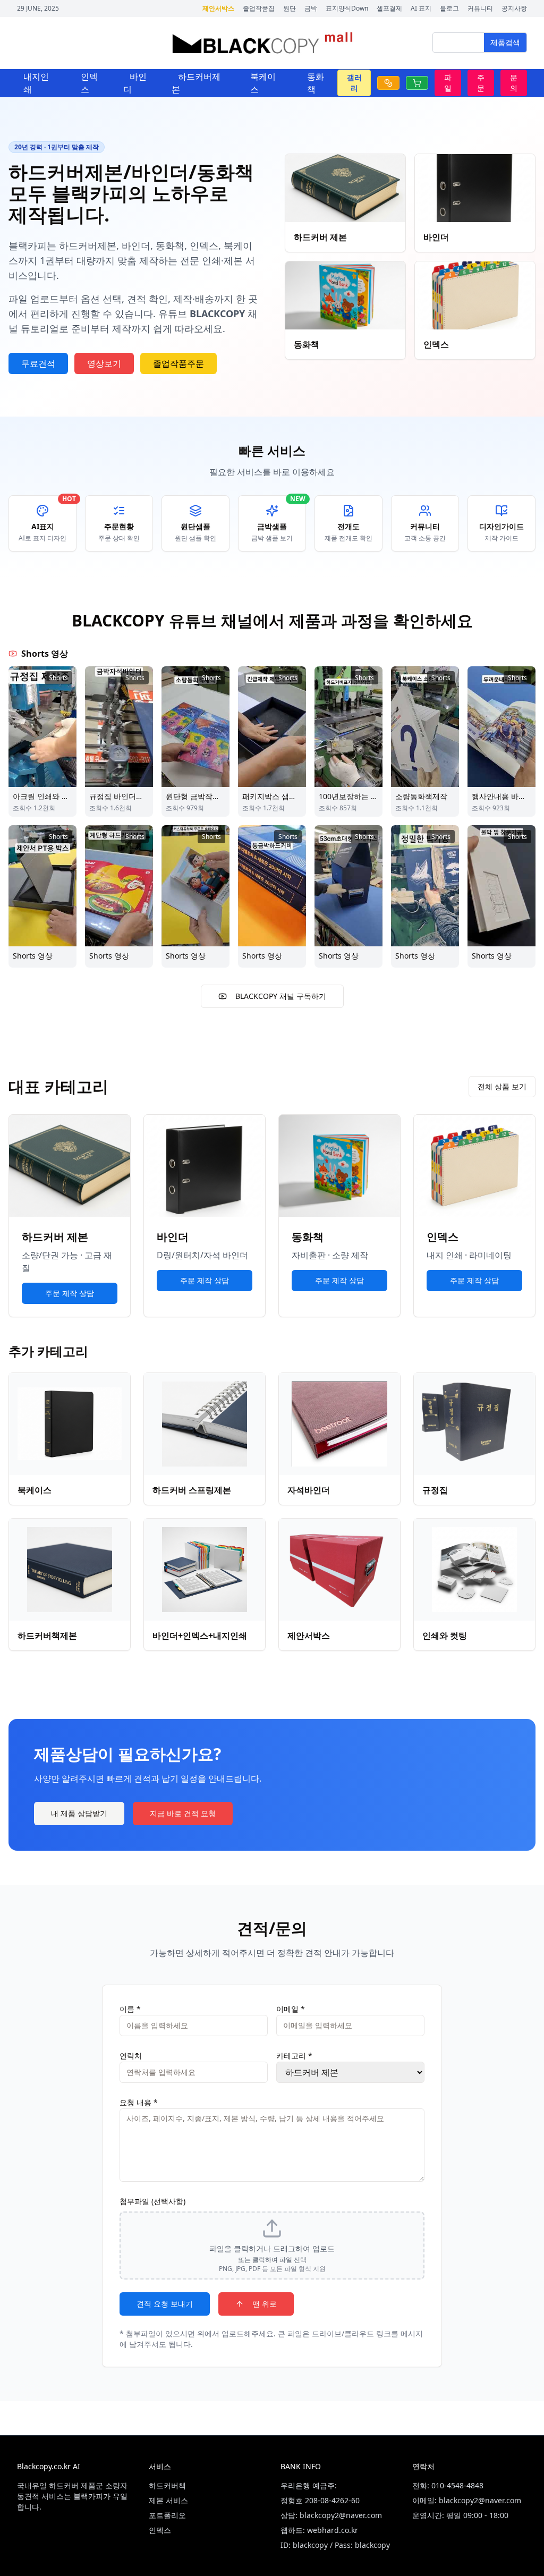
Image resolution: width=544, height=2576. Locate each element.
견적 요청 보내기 (165, 2304)
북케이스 (263, 83)
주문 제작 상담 (70, 1293)
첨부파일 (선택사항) (152, 2201)
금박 (311, 9)
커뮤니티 (480, 9)
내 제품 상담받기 (79, 1813)
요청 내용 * (139, 2102)
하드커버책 (167, 2485)
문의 (514, 83)
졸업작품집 (259, 9)
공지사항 (514, 9)
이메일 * (291, 2009)
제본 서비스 (168, 2500)
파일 (448, 83)
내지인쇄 (36, 83)
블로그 (449, 9)
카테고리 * (294, 2056)
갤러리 (354, 83)
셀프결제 (389, 9)
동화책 (316, 83)
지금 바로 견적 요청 (183, 1813)
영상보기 (104, 363)
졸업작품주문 (178, 363)
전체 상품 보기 (502, 1086)
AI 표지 (421, 9)
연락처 (131, 2056)
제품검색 (505, 42)
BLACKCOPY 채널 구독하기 (281, 996)
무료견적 (38, 363)
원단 (290, 9)
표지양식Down (347, 9)
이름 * (130, 2009)
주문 (481, 83)
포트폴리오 (167, 2515)
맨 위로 (265, 2304)
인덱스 (89, 83)
